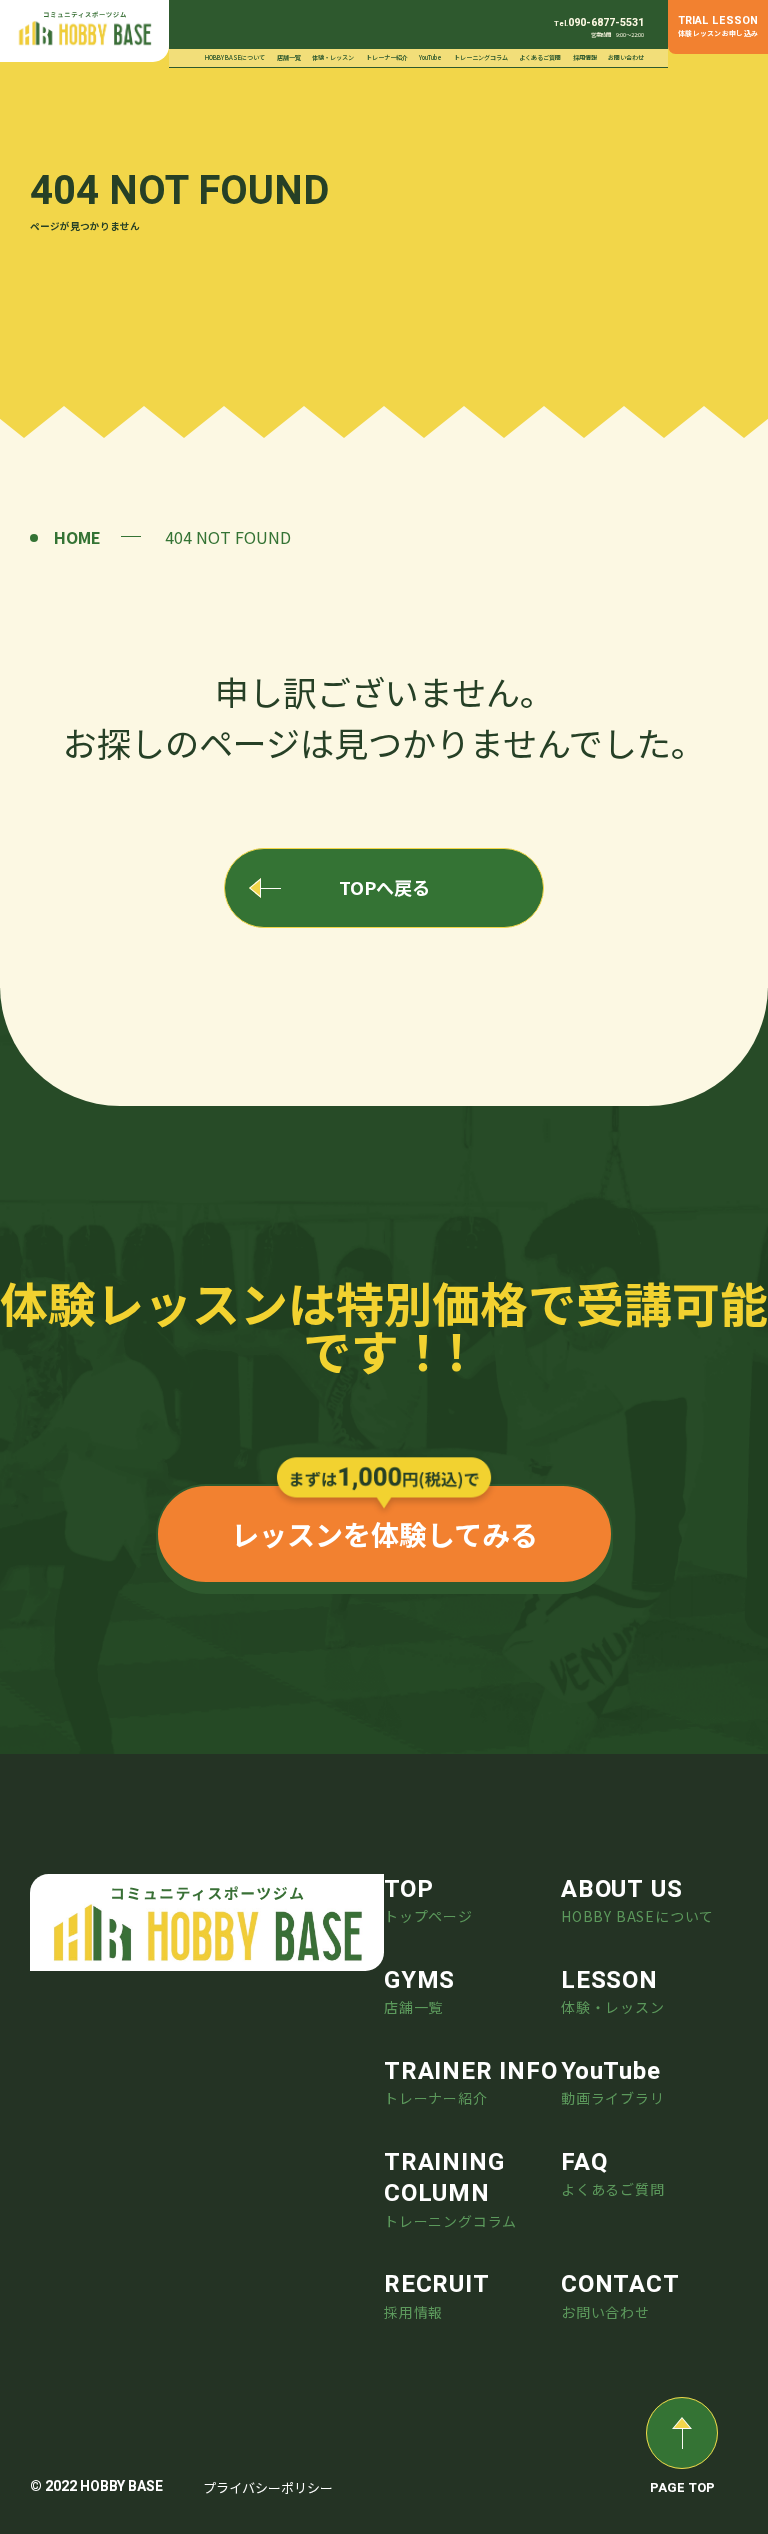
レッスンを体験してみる (384, 1534)
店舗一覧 (289, 57)
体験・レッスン (333, 57)
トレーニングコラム (481, 57)
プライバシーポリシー (268, 2487)
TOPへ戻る (384, 887)
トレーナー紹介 (387, 57)
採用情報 (585, 57)
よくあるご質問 (540, 57)
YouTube (430, 57)
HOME (77, 537)
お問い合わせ (626, 57)
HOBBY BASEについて (235, 57)
